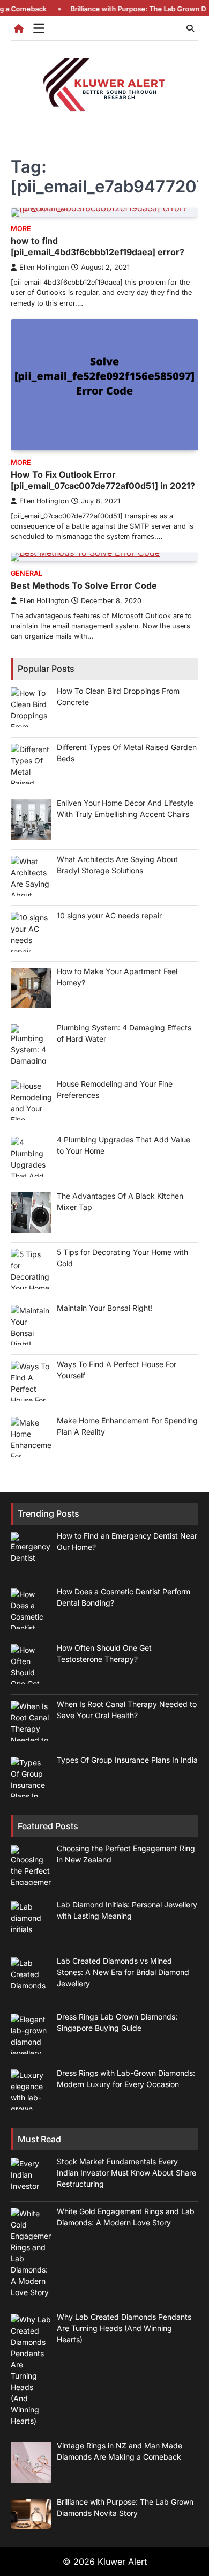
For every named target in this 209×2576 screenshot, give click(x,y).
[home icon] (19, 28)
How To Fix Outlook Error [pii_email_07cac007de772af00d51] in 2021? (103, 480)
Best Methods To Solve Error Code (84, 585)
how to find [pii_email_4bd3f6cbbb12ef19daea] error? (98, 246)
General (27, 573)
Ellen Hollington (44, 267)
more (21, 229)
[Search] (190, 28)
